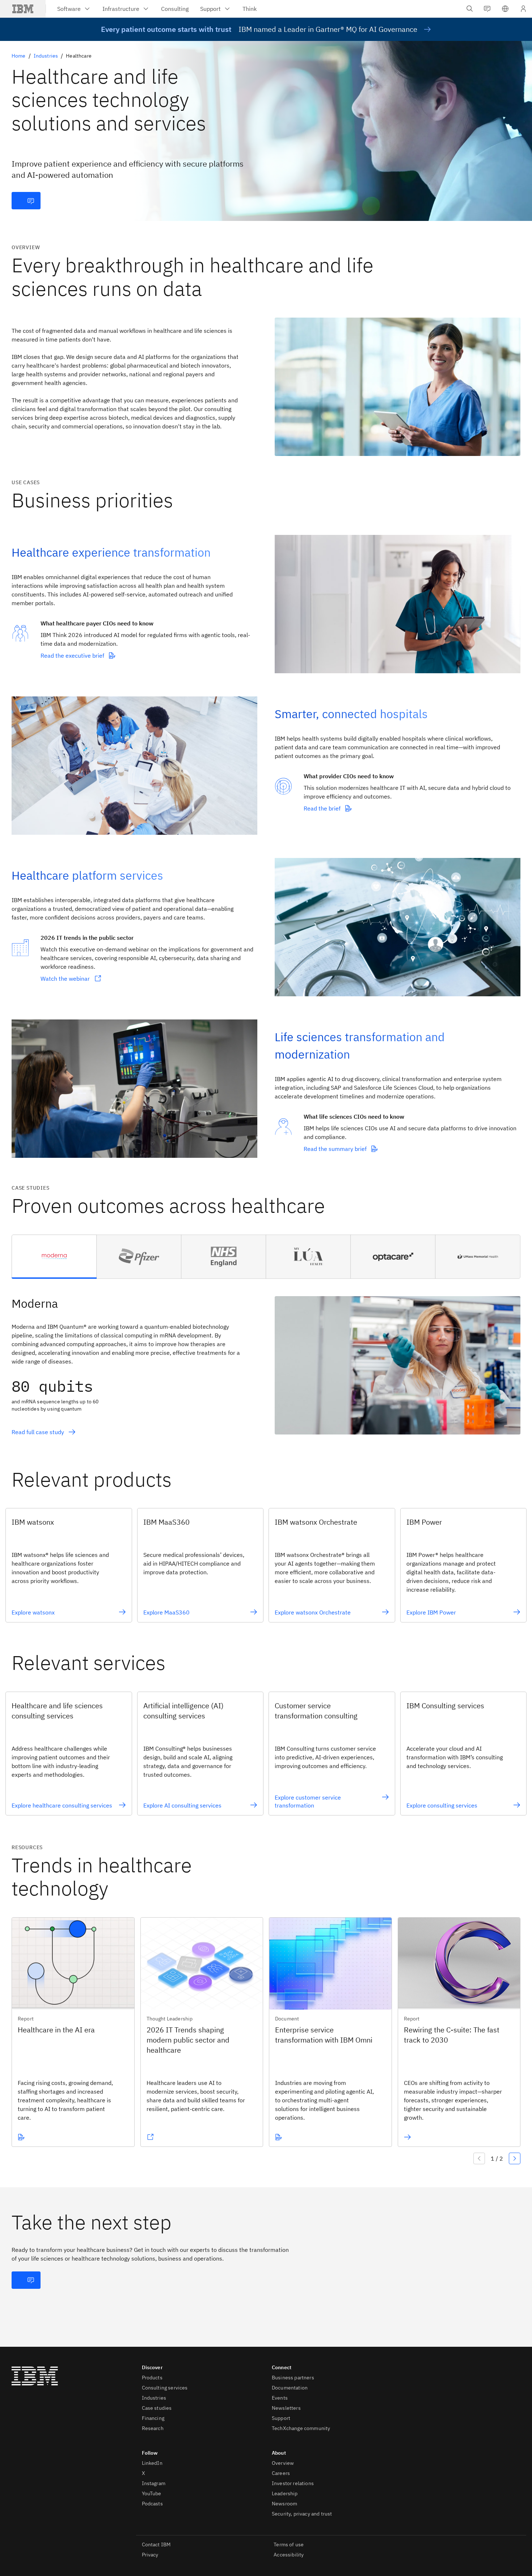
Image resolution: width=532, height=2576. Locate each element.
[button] (505, 9)
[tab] (54, 1257)
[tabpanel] (266, 1362)
